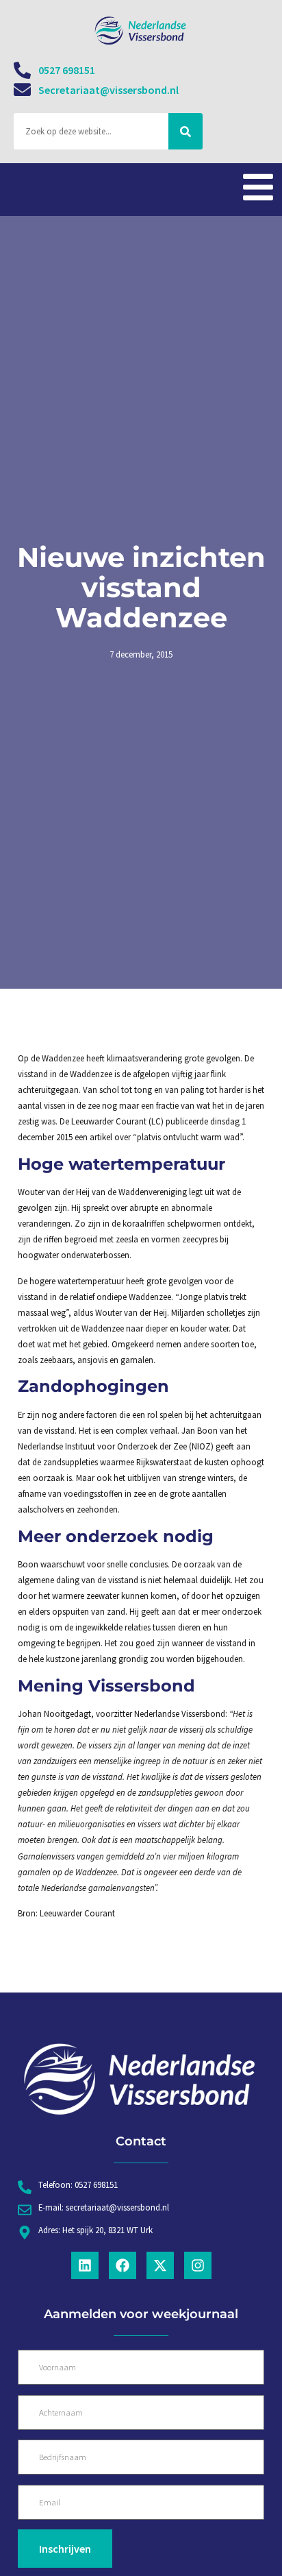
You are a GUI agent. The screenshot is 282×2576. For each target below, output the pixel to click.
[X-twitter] (160, 2265)
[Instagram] (198, 2265)
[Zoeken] (185, 131)
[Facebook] (123, 2265)
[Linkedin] (85, 2265)
